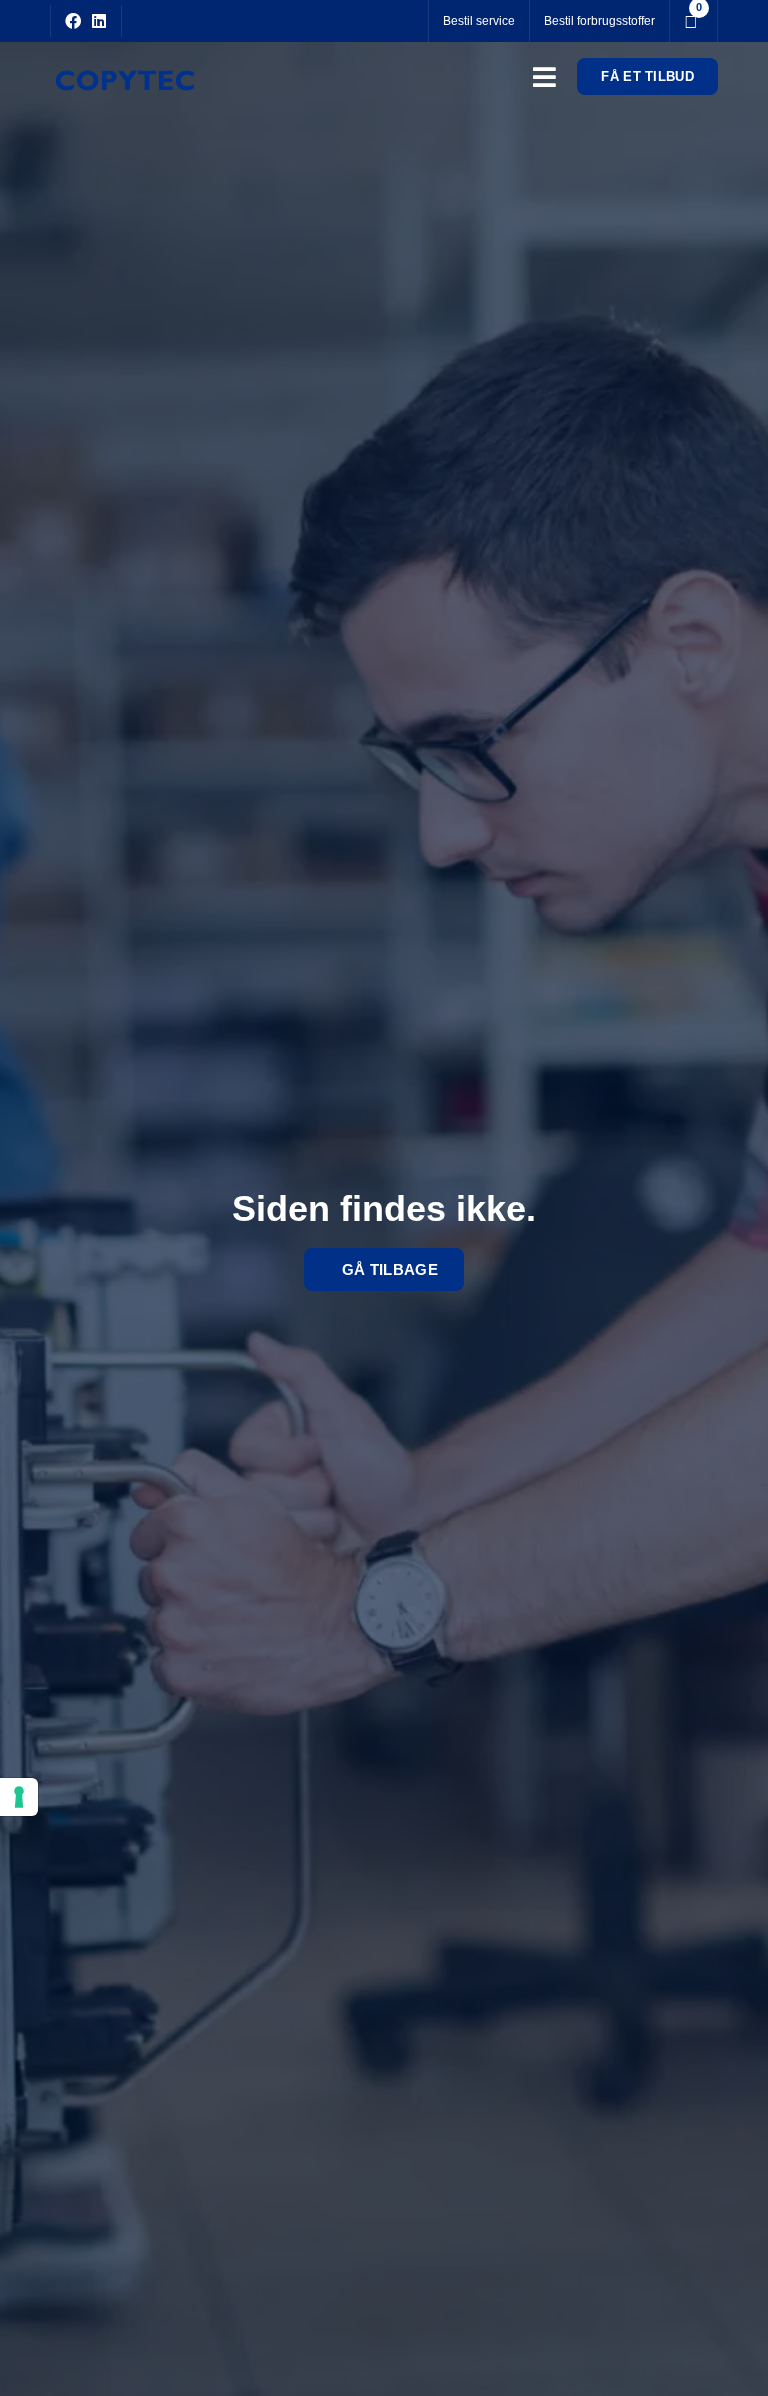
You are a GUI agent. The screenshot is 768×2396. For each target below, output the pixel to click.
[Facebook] (73, 21)
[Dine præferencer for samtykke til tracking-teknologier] (19, 1797)
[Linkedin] (99, 21)
